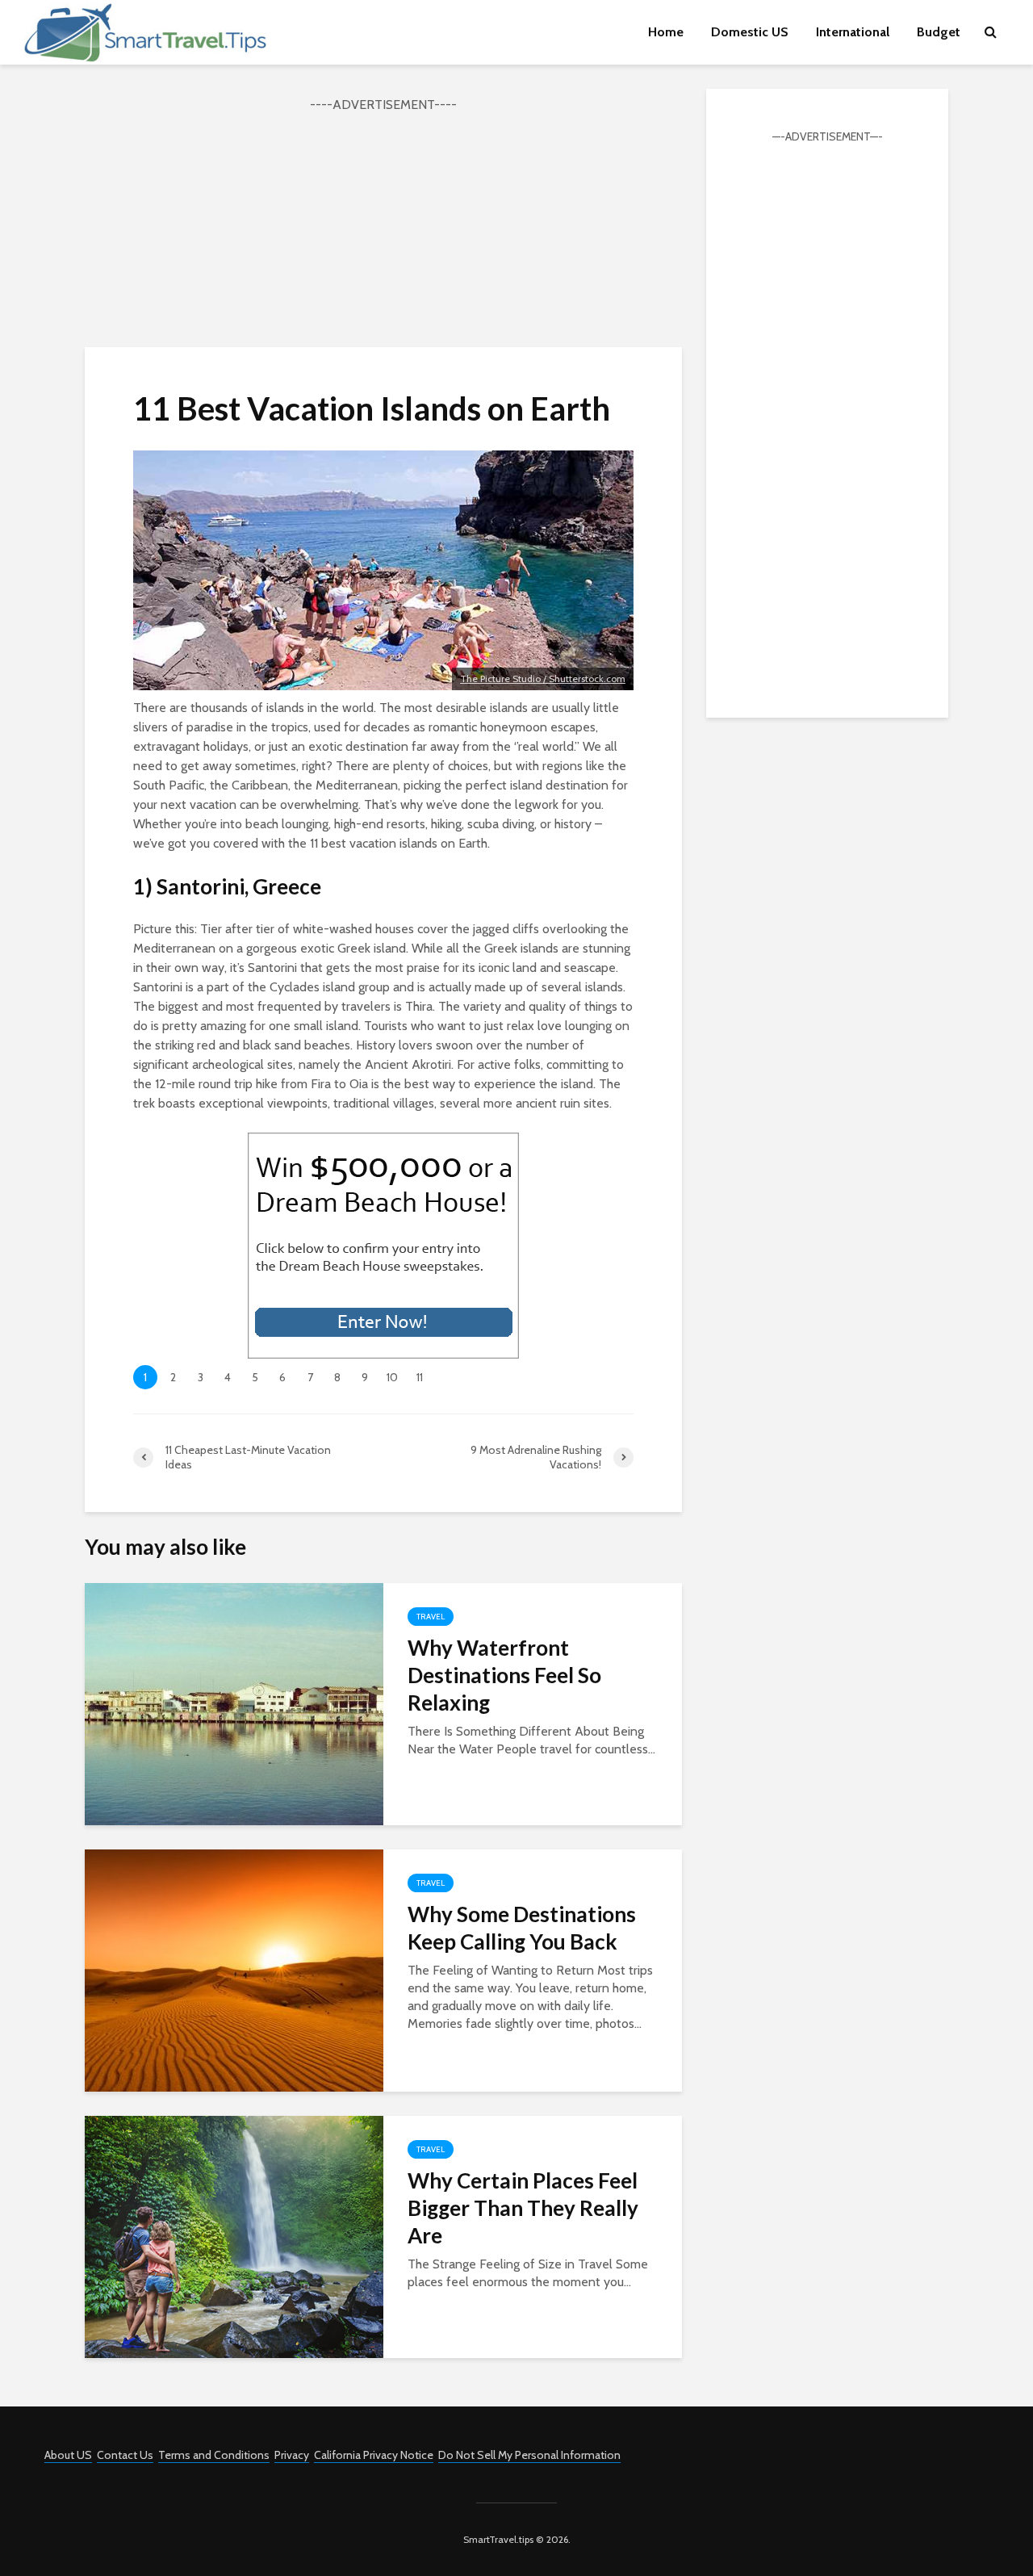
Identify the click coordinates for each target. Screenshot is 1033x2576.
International (853, 32)
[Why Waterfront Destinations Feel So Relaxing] (234, 1703)
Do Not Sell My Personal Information (529, 2455)
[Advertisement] (383, 228)
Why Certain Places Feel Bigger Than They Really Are (523, 2208)
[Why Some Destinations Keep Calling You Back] (234, 1969)
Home (666, 32)
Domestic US (750, 32)
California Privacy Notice (374, 2455)
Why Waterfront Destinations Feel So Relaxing (504, 1675)
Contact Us (125, 2455)
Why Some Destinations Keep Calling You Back (522, 1928)
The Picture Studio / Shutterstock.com (543, 679)
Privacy (292, 2455)
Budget (939, 32)
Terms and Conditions (214, 2455)
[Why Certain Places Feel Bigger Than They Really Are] (234, 2236)
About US (68, 2455)
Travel (431, 1617)
